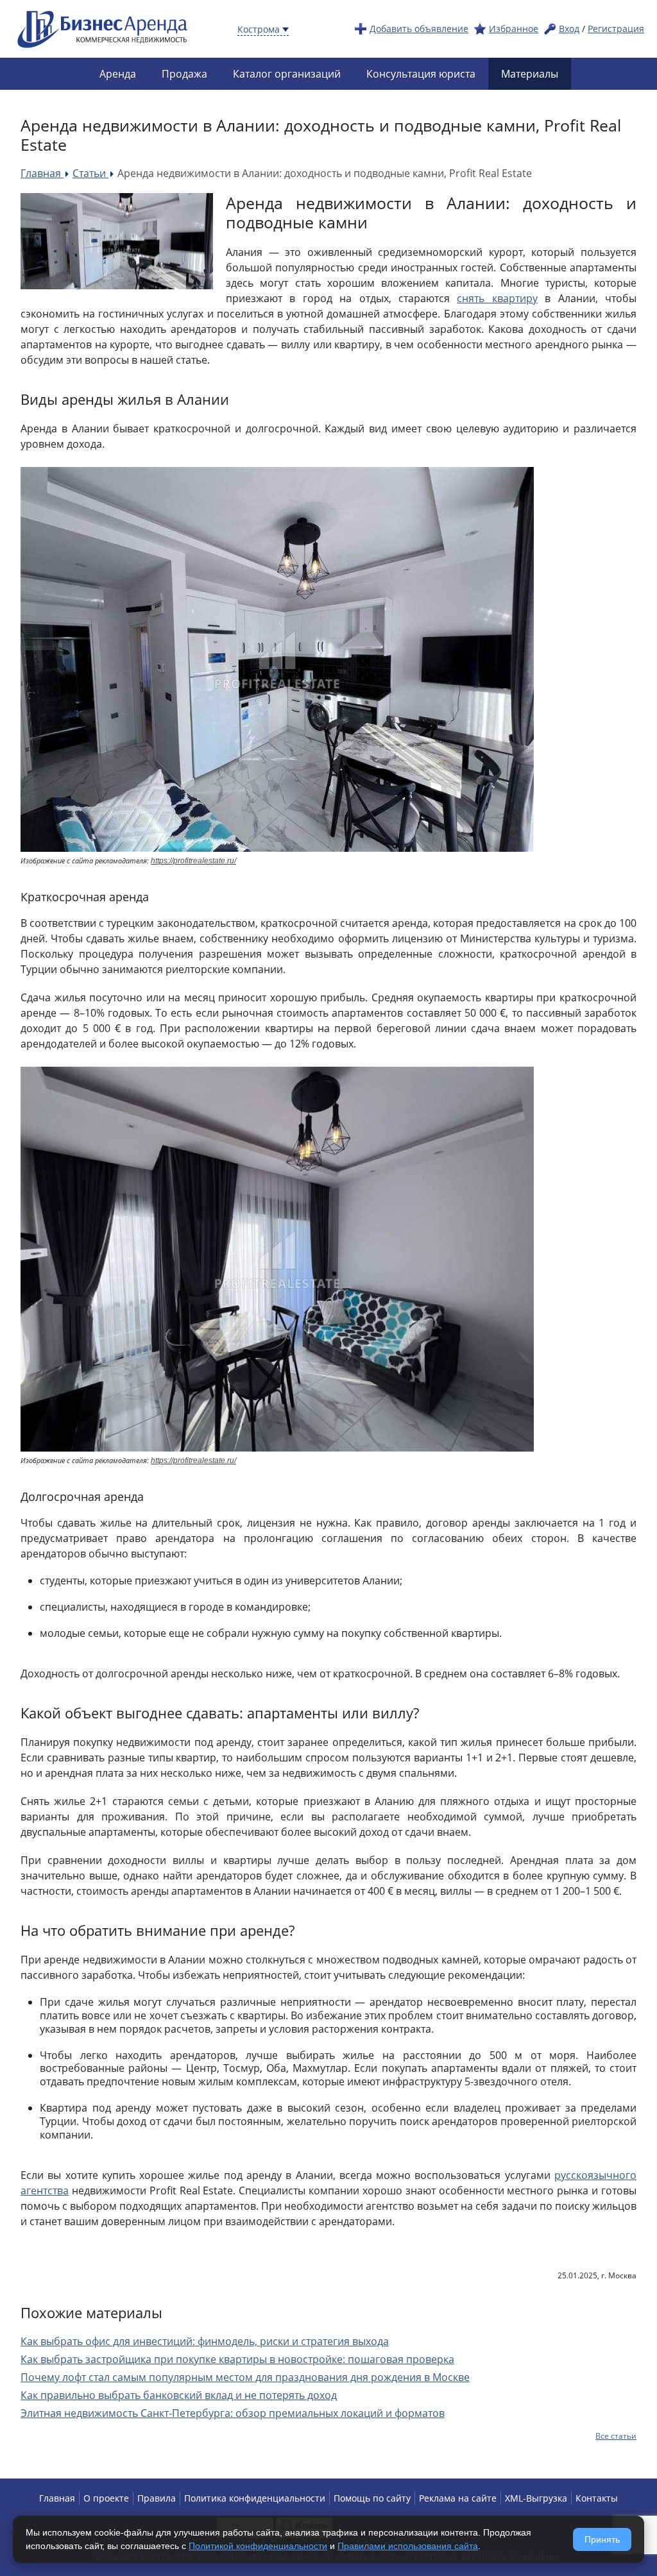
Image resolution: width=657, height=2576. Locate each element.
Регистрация (616, 29)
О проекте (106, 2498)
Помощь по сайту (372, 2498)
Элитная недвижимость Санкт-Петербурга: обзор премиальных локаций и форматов (233, 2413)
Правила (157, 2498)
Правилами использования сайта (408, 2546)
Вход (569, 29)
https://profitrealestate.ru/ (193, 861)
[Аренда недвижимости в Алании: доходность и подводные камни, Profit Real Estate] (117, 241)
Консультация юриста (421, 74)
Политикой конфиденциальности (258, 2546)
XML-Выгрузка (536, 2498)
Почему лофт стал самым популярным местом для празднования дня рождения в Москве (245, 2377)
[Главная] (103, 28)
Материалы (530, 74)
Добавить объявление (419, 29)
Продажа (184, 74)
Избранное (514, 29)
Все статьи (616, 2436)
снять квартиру (497, 298)
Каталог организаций (287, 74)
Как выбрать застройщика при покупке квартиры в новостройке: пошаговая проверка (237, 2359)
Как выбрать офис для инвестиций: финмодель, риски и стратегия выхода (205, 2341)
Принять (602, 2539)
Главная (57, 2498)
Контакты (597, 2498)
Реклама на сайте (458, 2498)
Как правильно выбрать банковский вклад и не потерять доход (179, 2395)
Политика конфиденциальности (255, 2498)
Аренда (118, 74)
